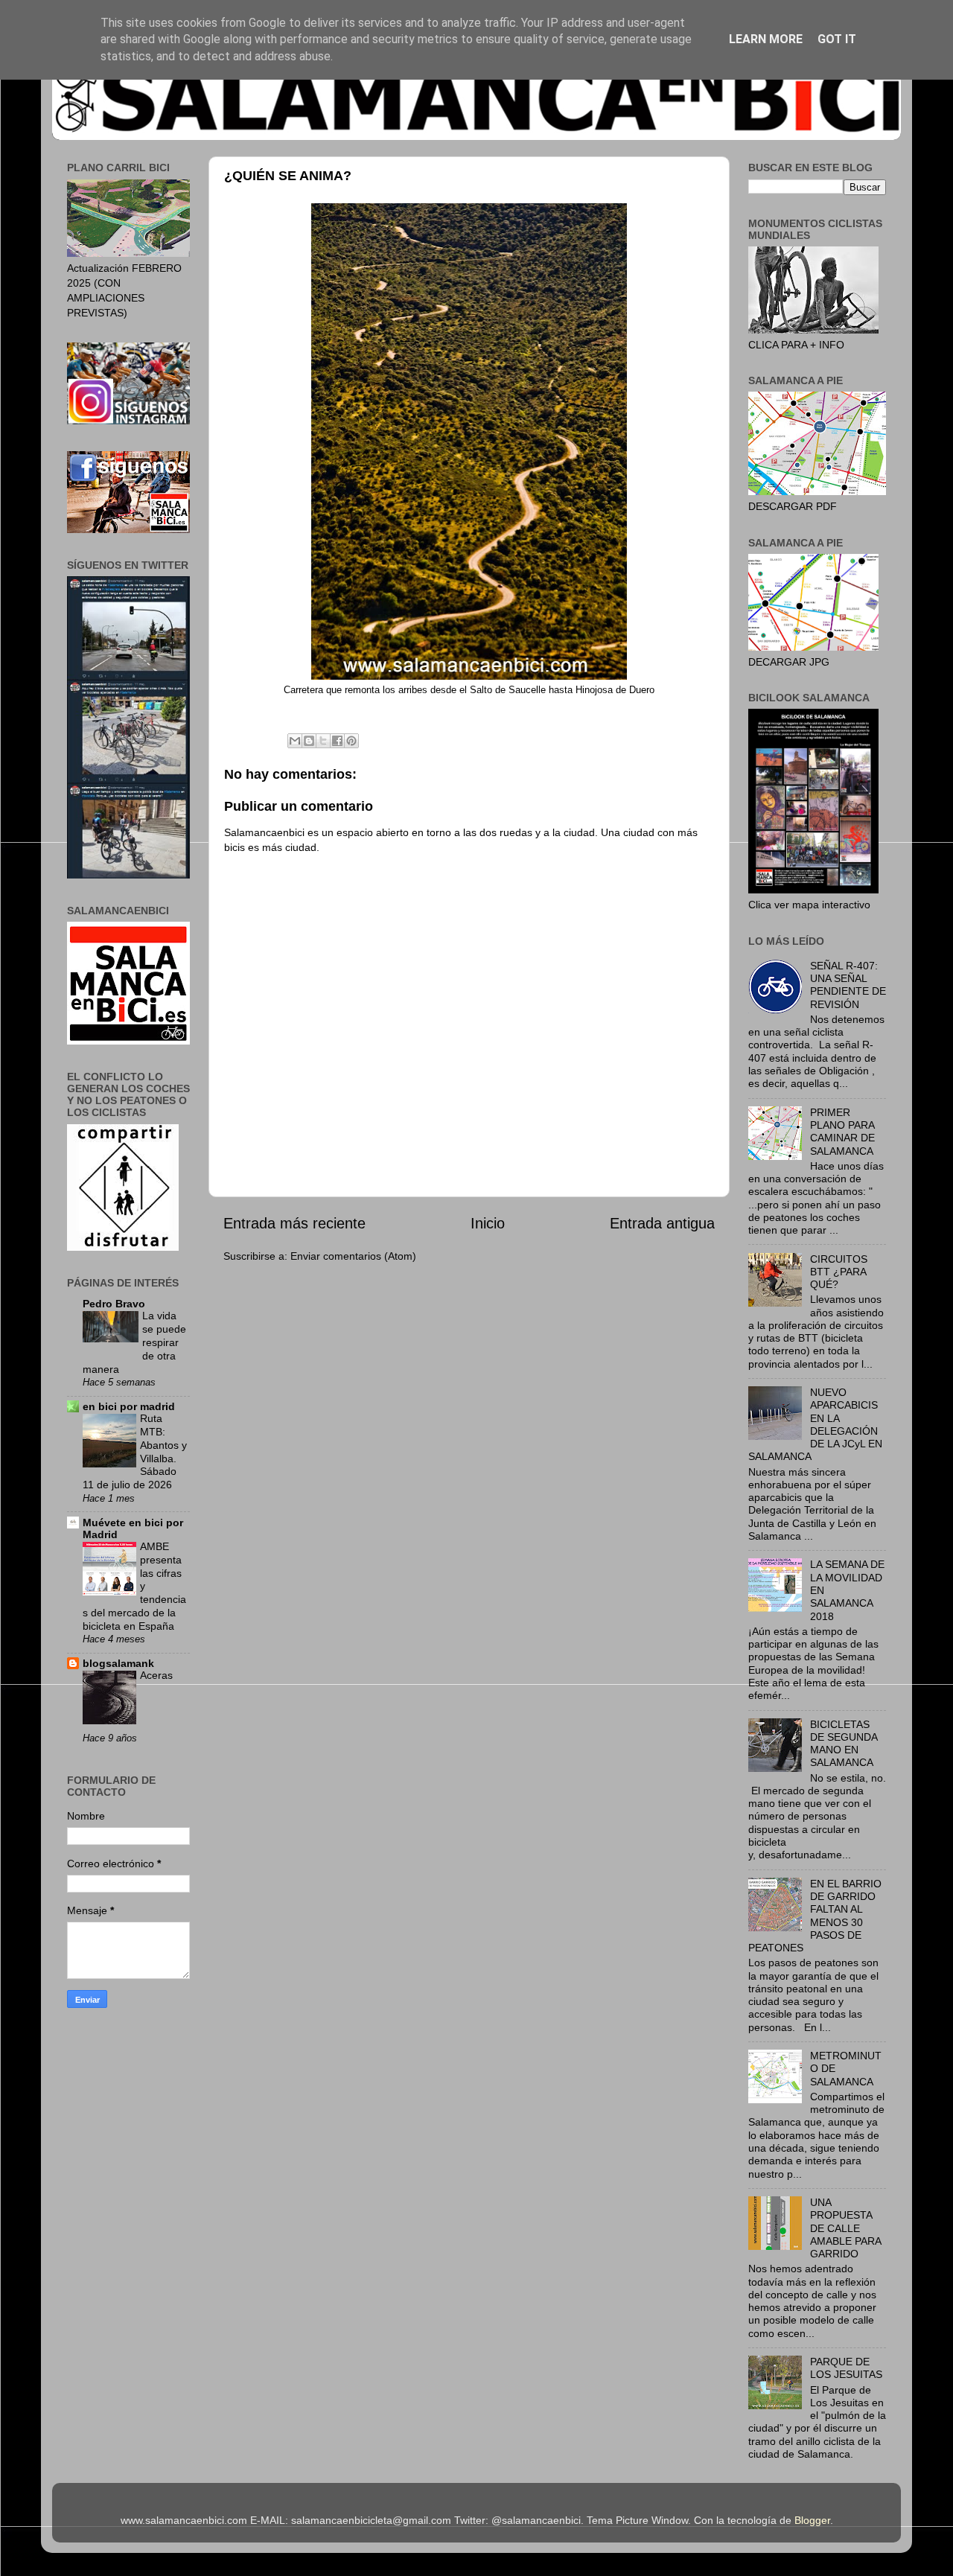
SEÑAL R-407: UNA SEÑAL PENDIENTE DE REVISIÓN (848, 985)
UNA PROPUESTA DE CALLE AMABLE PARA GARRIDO (845, 2228)
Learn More (766, 39)
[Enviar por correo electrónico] (295, 741)
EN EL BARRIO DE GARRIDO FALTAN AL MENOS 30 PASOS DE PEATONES (815, 1916)
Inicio (488, 1223)
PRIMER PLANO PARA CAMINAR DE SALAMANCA (842, 1132)
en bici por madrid (129, 1406)
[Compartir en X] (323, 741)
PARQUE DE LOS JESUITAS (846, 2368)
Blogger (812, 2520)
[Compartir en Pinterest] (351, 741)
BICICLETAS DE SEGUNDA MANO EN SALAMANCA (844, 1744)
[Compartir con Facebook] (337, 741)
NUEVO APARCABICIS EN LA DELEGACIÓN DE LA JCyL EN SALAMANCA (815, 1424)
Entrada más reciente (294, 1223)
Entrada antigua (662, 1223)
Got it (837, 39)
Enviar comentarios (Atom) (353, 1256)
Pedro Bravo (114, 1304)
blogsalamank (118, 1663)
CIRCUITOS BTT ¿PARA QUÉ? (839, 1272)
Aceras (156, 1676)
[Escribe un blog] (309, 741)
